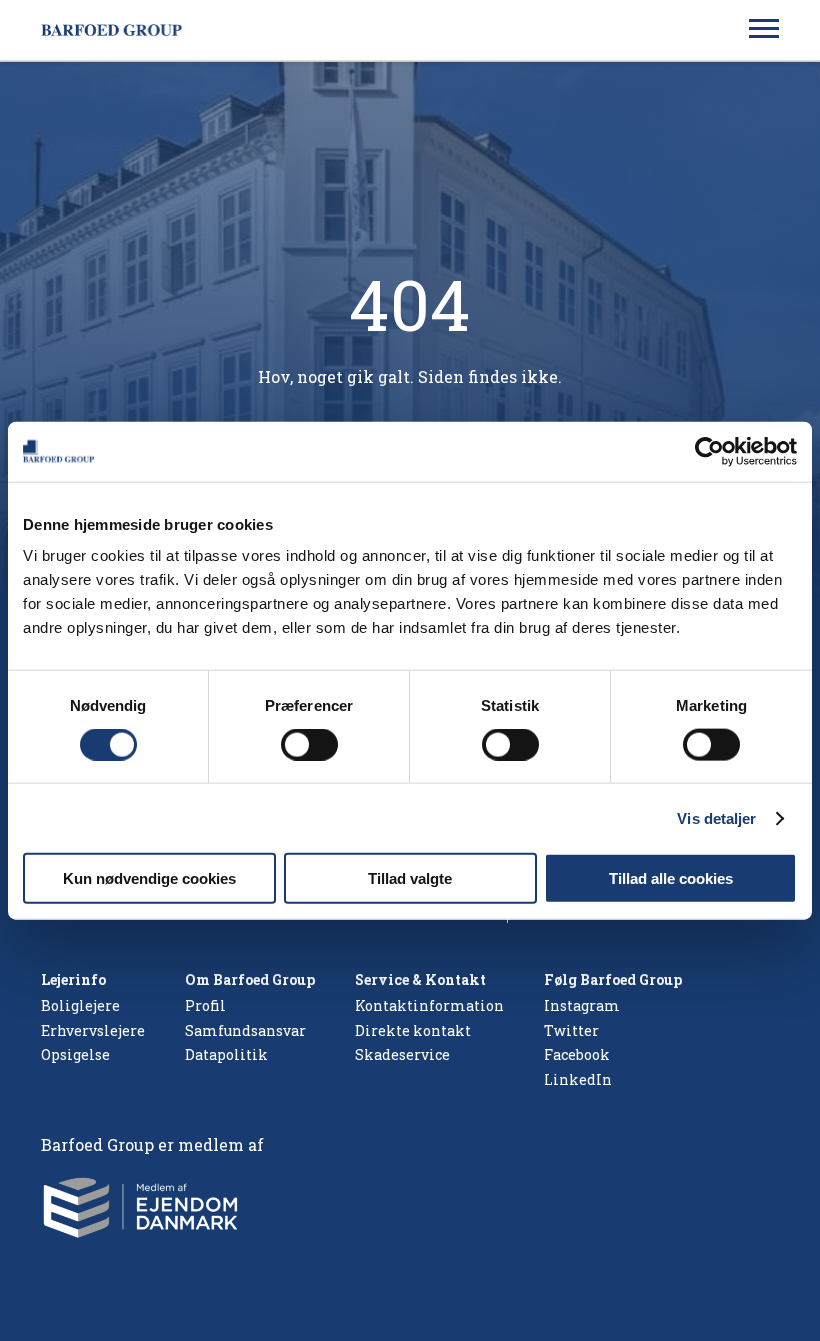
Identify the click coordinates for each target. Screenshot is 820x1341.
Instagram (582, 1005)
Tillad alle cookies (671, 878)
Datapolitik (226, 1054)
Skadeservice (402, 1054)
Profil (205, 1005)
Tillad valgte (410, 878)
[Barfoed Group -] (116, 30)
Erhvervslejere (93, 1030)
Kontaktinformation (429, 1005)
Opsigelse (75, 1054)
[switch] (309, 744)
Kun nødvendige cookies (149, 878)
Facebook (577, 1054)
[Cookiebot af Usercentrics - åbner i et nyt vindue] (709, 451)
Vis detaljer (716, 817)
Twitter (571, 1030)
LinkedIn (578, 1079)
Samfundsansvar (245, 1030)
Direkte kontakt (413, 1030)
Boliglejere (80, 1005)
